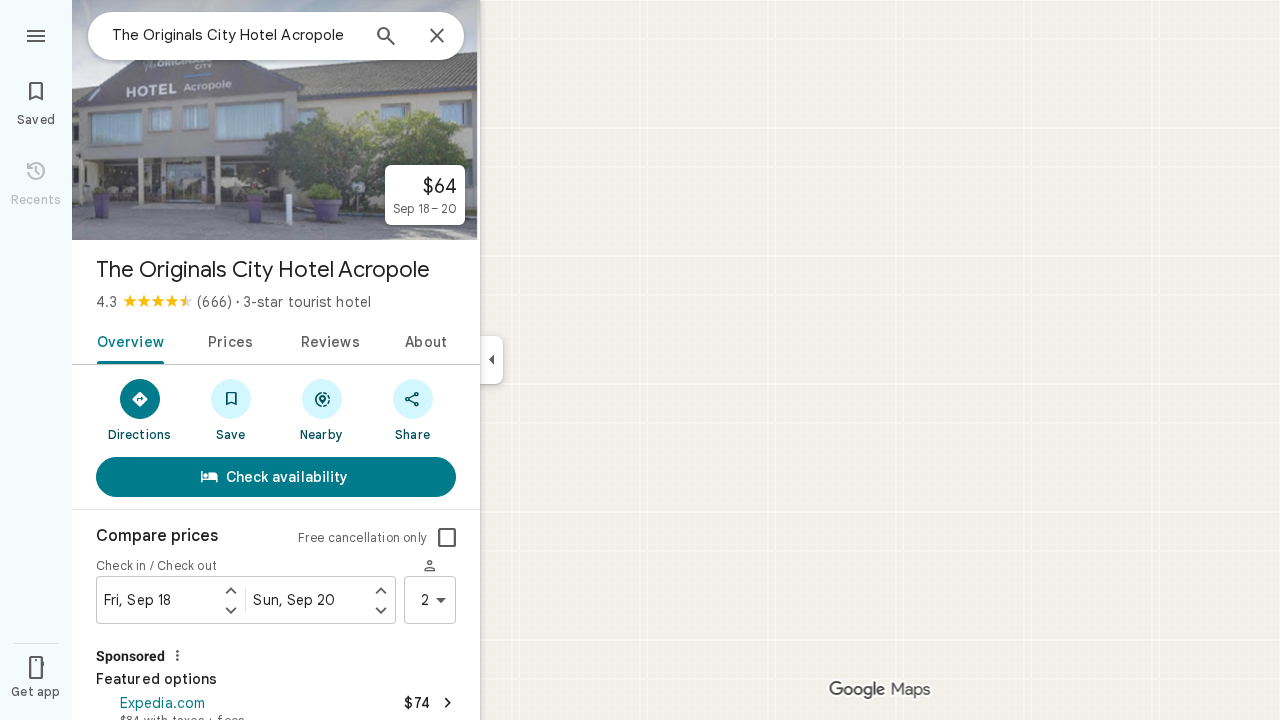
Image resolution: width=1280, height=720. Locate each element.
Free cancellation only (362, 537)
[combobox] (235, 35)
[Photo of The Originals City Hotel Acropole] (276, 120)
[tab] (126, 340)
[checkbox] (447, 538)
